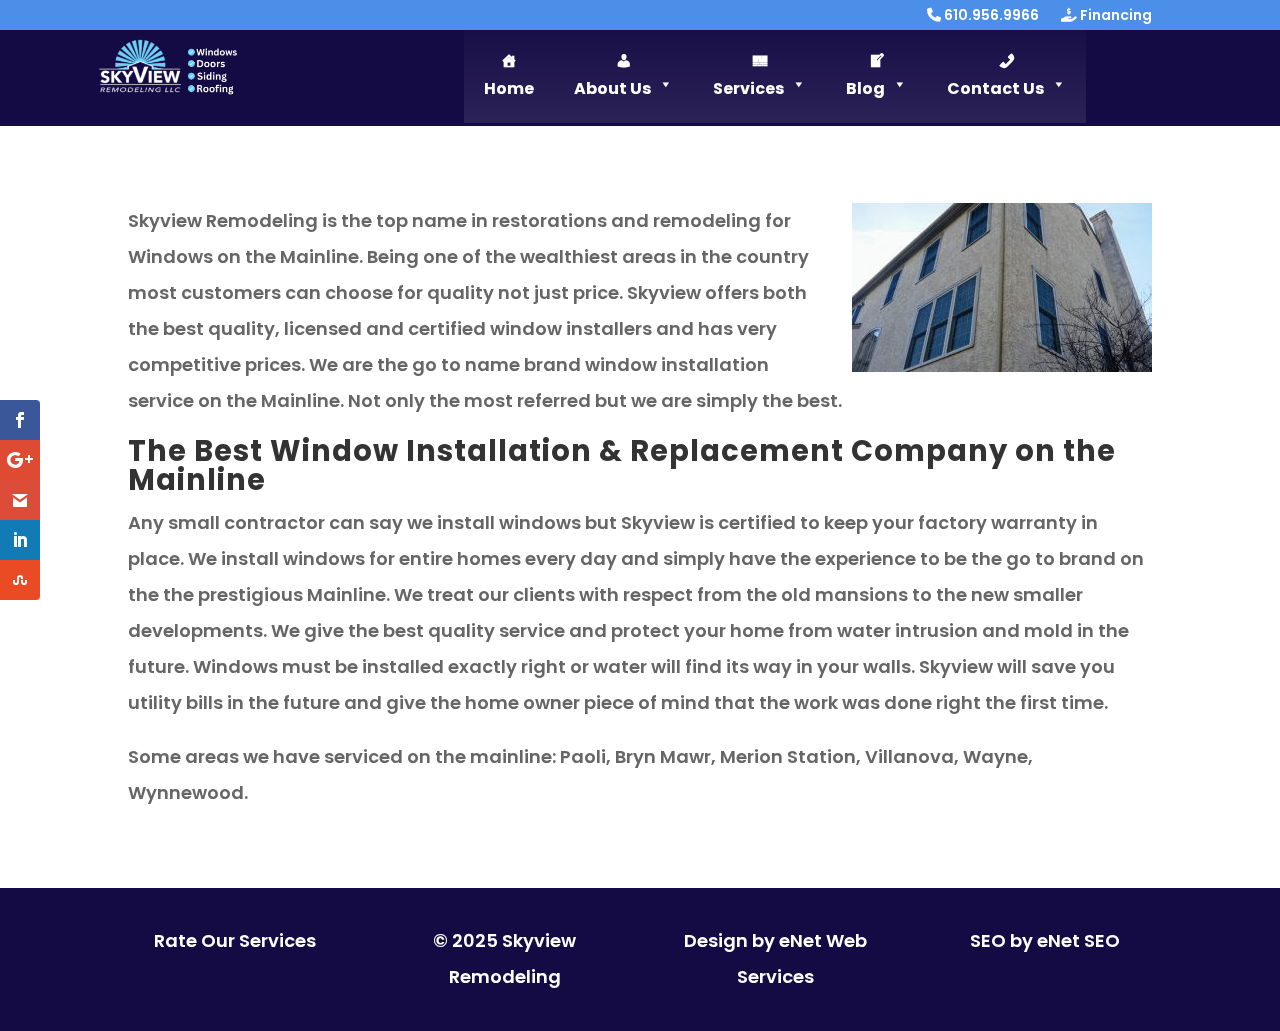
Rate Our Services (235, 940)
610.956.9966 (990, 16)
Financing (1114, 16)
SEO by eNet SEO (1045, 940)
